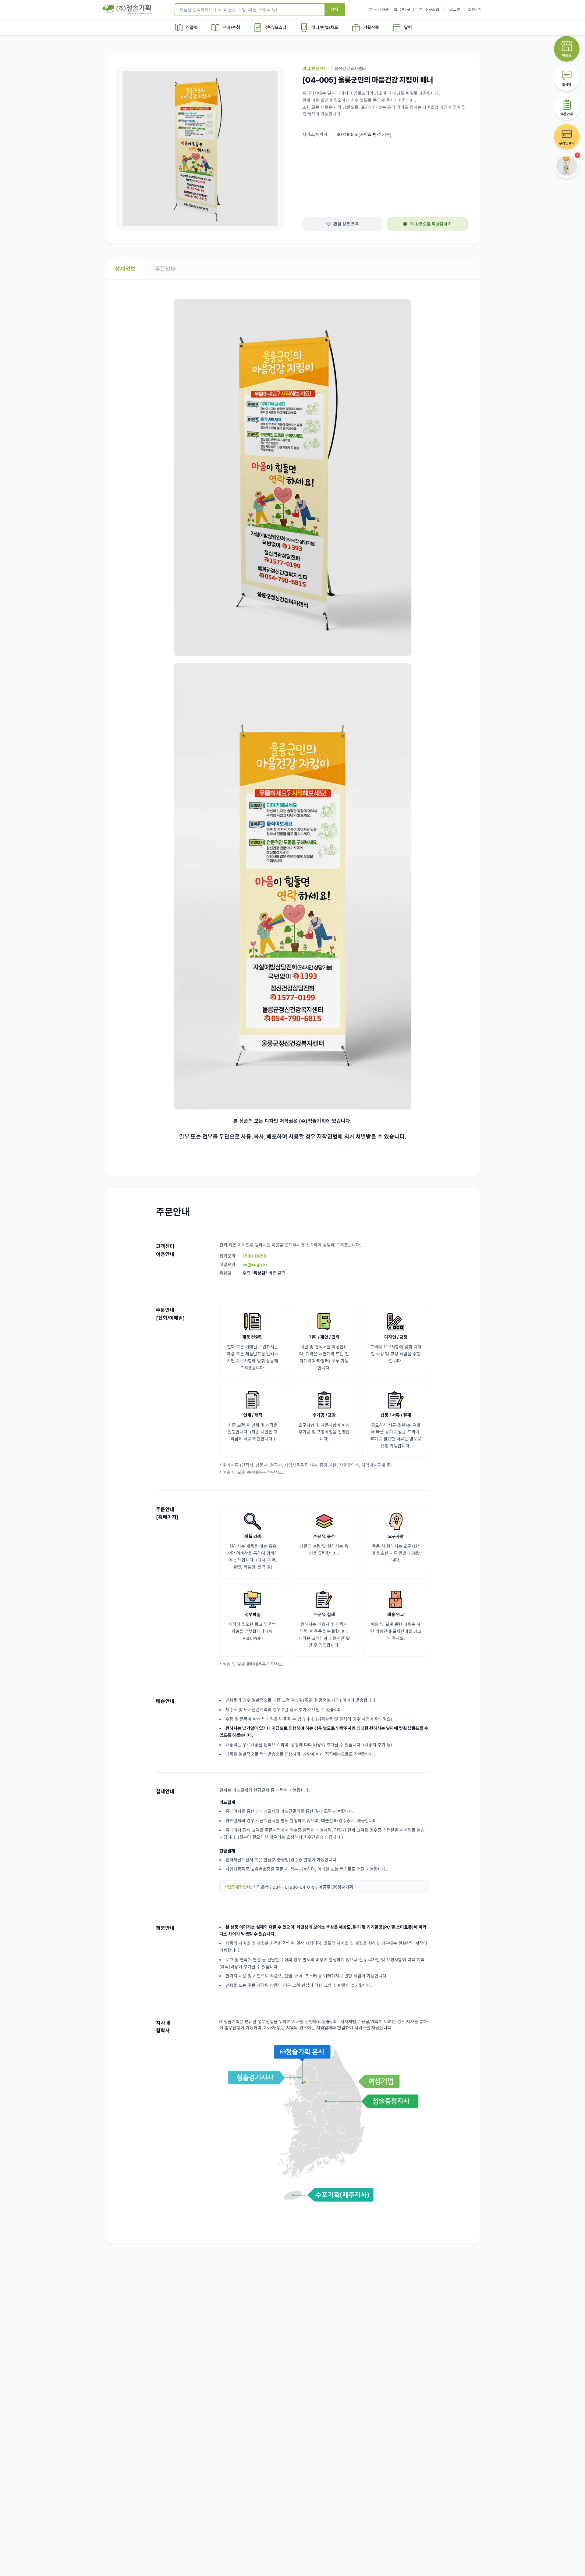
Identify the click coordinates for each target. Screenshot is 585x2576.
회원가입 (475, 9)
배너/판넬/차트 (316, 68)
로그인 (455, 9)
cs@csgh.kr (255, 1264)
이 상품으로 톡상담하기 (431, 224)
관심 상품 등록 (346, 224)
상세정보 (125, 269)
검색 (335, 9)
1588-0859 (254, 1256)
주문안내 (165, 269)
